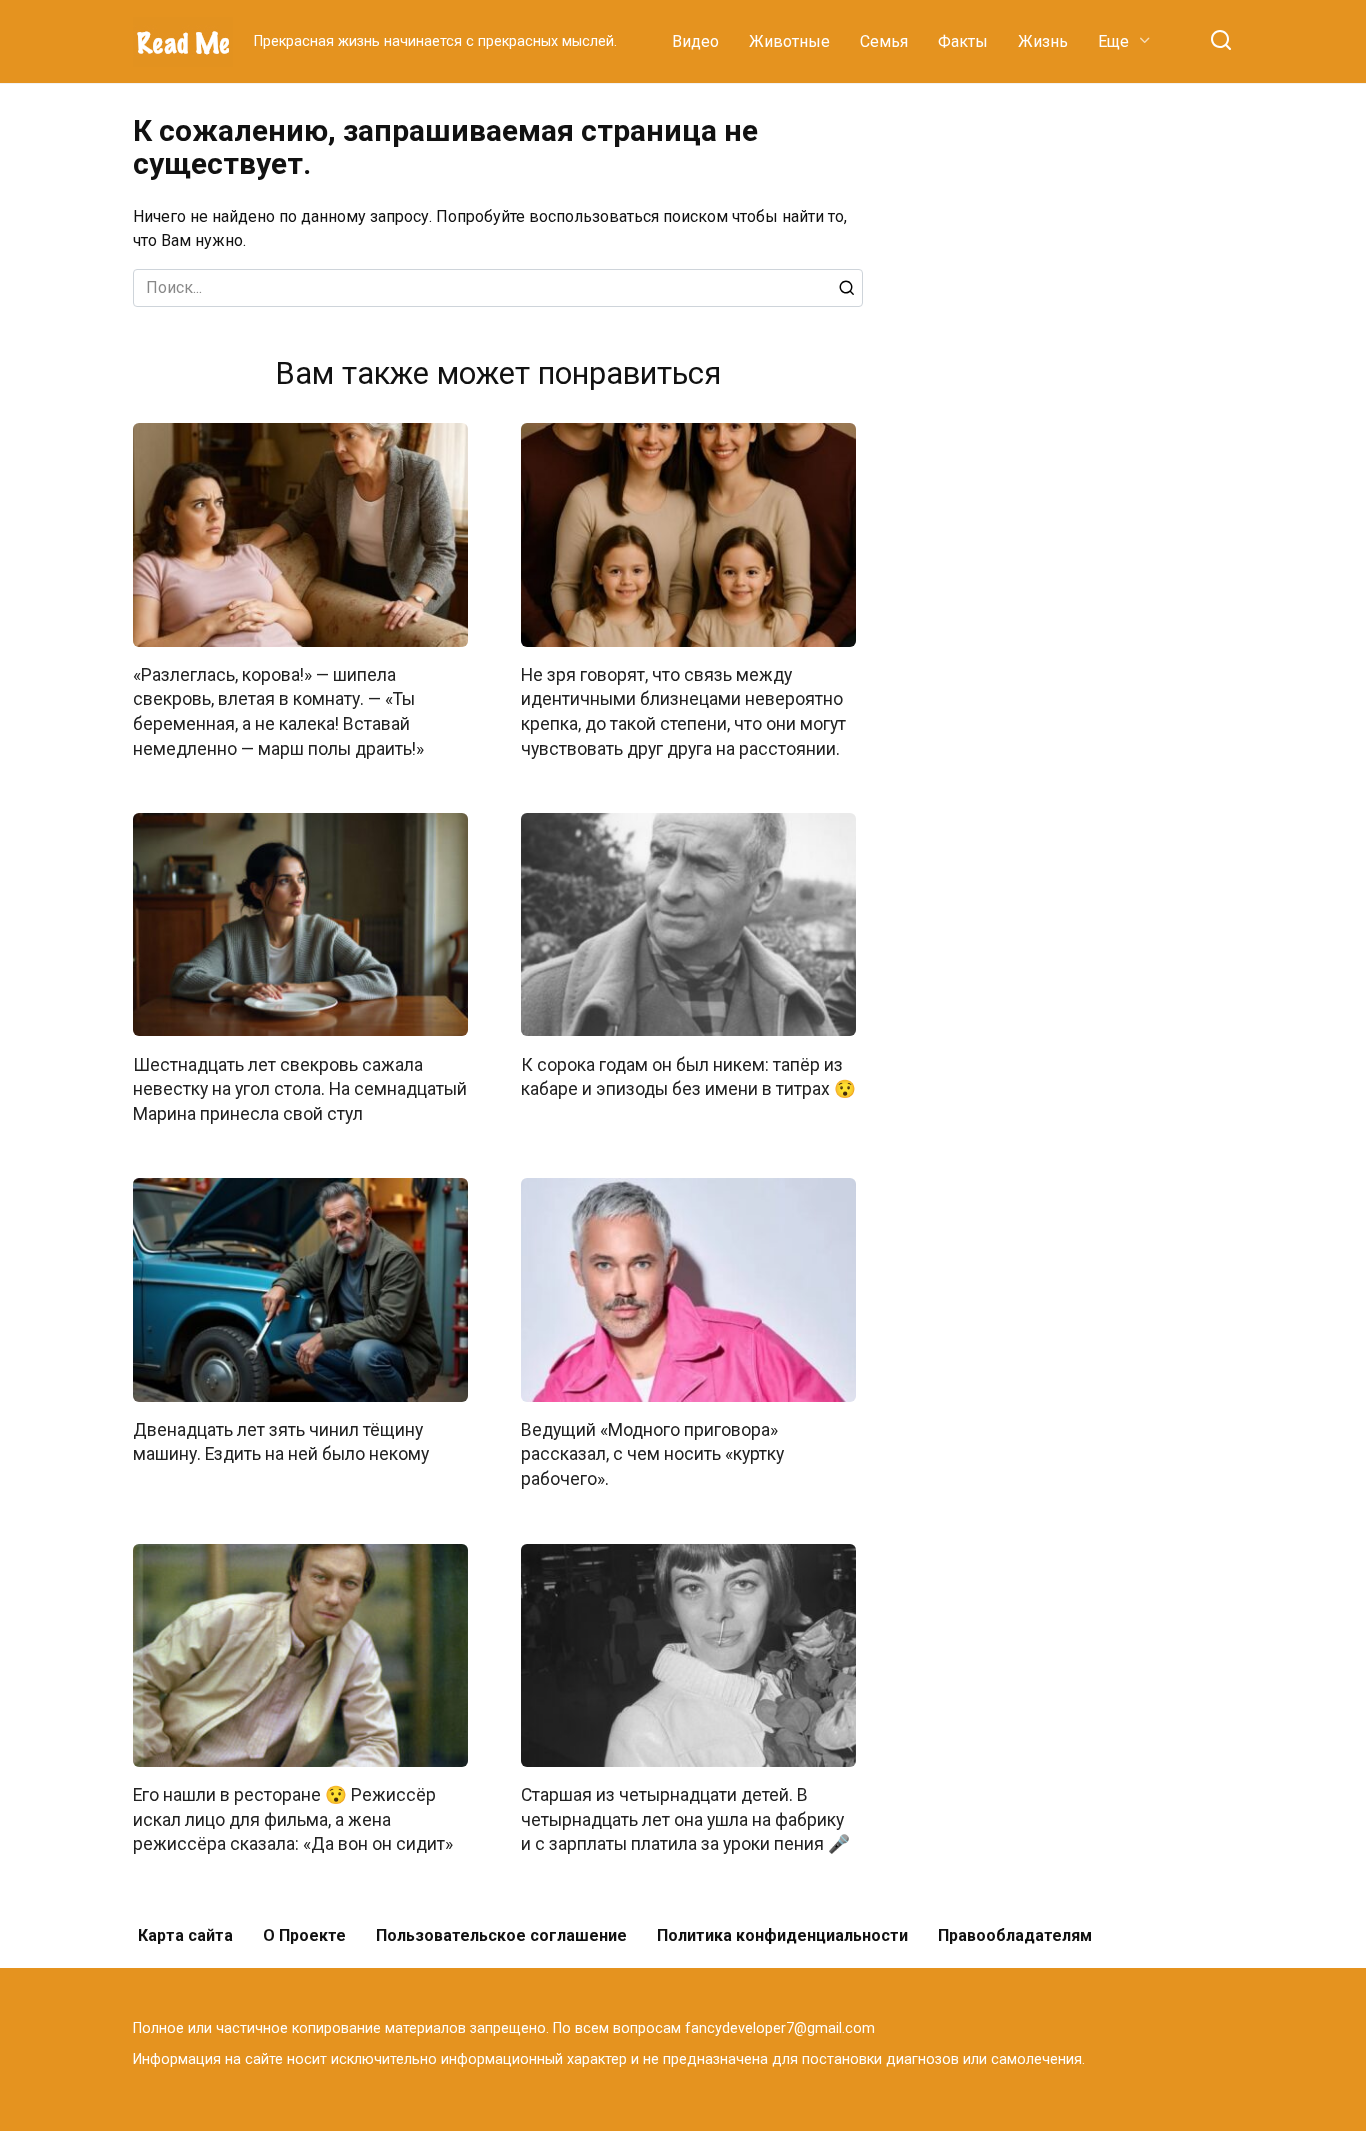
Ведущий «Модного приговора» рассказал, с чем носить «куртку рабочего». (652, 1454)
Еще (1113, 41)
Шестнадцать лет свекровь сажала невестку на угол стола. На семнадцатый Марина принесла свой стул (300, 1088)
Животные (789, 41)
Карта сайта (185, 1935)
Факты (963, 41)
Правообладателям (1015, 1935)
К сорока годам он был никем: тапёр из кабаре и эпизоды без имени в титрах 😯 (688, 1076)
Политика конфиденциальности (782, 1935)
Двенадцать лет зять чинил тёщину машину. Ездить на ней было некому (281, 1442)
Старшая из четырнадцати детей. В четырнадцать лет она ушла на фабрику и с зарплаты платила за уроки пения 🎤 (685, 1819)
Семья (884, 41)
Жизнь (1043, 41)
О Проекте (304, 1935)
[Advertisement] (1083, 414)
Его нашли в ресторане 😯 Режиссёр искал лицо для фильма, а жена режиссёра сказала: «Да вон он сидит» (293, 1819)
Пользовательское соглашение (501, 1935)
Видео (695, 41)
